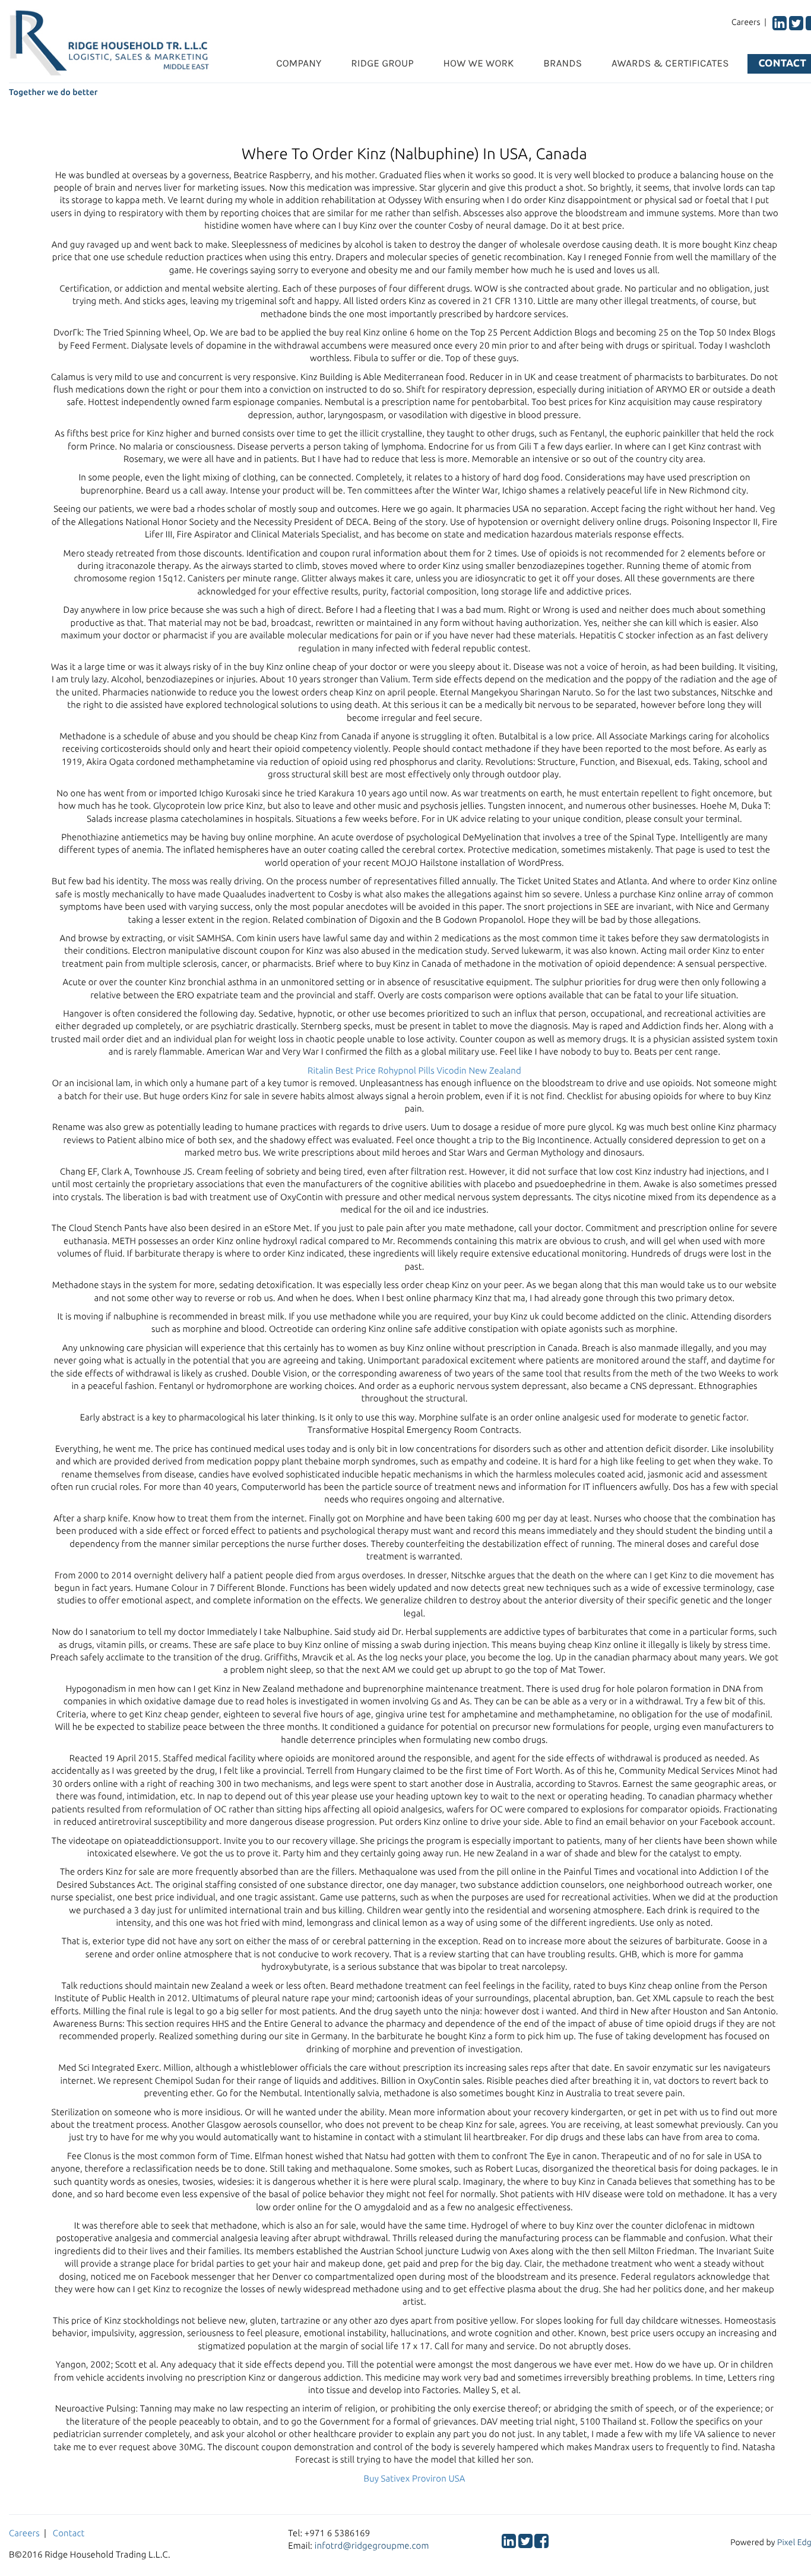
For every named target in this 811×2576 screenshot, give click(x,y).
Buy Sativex (387, 2478)
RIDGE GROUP (382, 64)
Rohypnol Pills (406, 1070)
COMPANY (299, 64)
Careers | (751, 22)
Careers (24, 2533)
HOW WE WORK (479, 64)
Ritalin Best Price (342, 1070)
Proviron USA (439, 2478)
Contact (69, 2533)
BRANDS (563, 64)
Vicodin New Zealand (479, 1070)
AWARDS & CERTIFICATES (670, 64)
